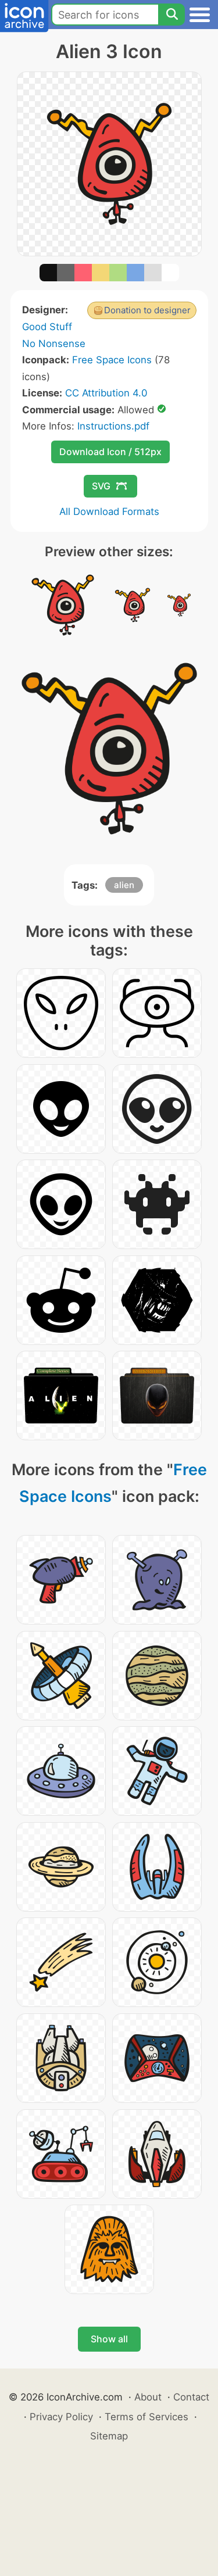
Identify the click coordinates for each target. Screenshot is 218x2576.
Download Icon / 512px (110, 452)
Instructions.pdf (113, 426)
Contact (191, 2397)
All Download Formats (109, 511)
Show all (109, 2339)
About (148, 2397)
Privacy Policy (61, 2417)
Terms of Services (146, 2417)
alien (124, 885)
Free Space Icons (112, 360)
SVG (101, 486)
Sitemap (109, 2436)
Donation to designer (147, 310)
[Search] (171, 15)
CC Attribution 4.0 (106, 393)
